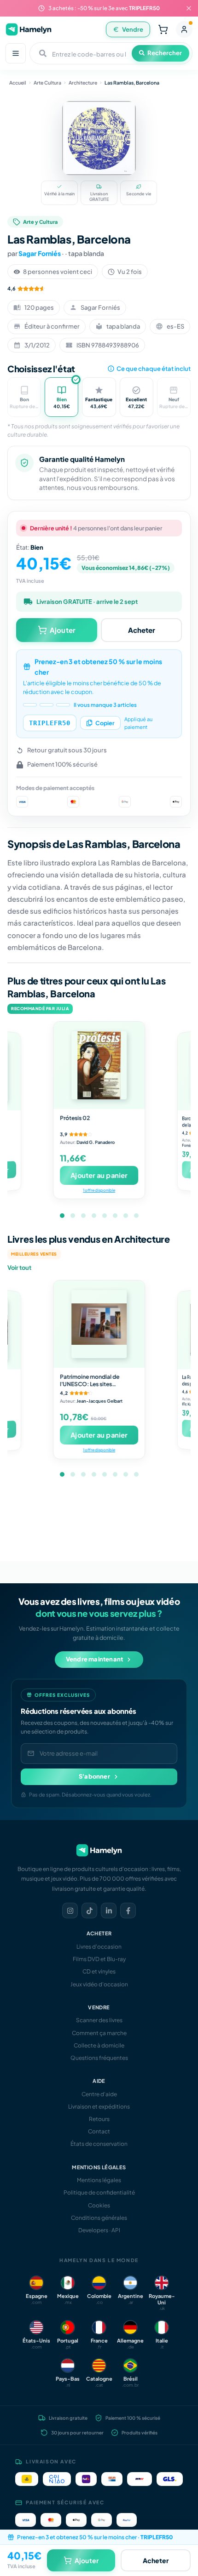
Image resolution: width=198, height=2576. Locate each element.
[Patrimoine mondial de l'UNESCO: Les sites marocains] (99, 1324)
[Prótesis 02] (99, 1065)
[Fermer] (189, 8)
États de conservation (99, 2144)
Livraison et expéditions (99, 2107)
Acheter (142, 630)
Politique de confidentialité (99, 2192)
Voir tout (19, 1268)
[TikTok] (89, 1911)
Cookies (99, 2205)
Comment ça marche (99, 2033)
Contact (99, 2131)
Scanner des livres (99, 2020)
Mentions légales (99, 2180)
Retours (99, 2119)
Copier (105, 723)
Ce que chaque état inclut (154, 369)
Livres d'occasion (99, 1947)
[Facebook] (128, 1911)
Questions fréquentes (99, 2058)
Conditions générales (99, 2218)
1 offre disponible (99, 1190)
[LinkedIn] (109, 1911)
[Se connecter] (184, 29)
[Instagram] (70, 1911)
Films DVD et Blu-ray (99, 1959)
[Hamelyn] (29, 29)
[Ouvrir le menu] (16, 53)
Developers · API (99, 2230)
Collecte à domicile (99, 2045)
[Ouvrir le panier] (163, 29)
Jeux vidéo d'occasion (99, 1984)
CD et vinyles (99, 1971)
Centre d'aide (99, 2094)
